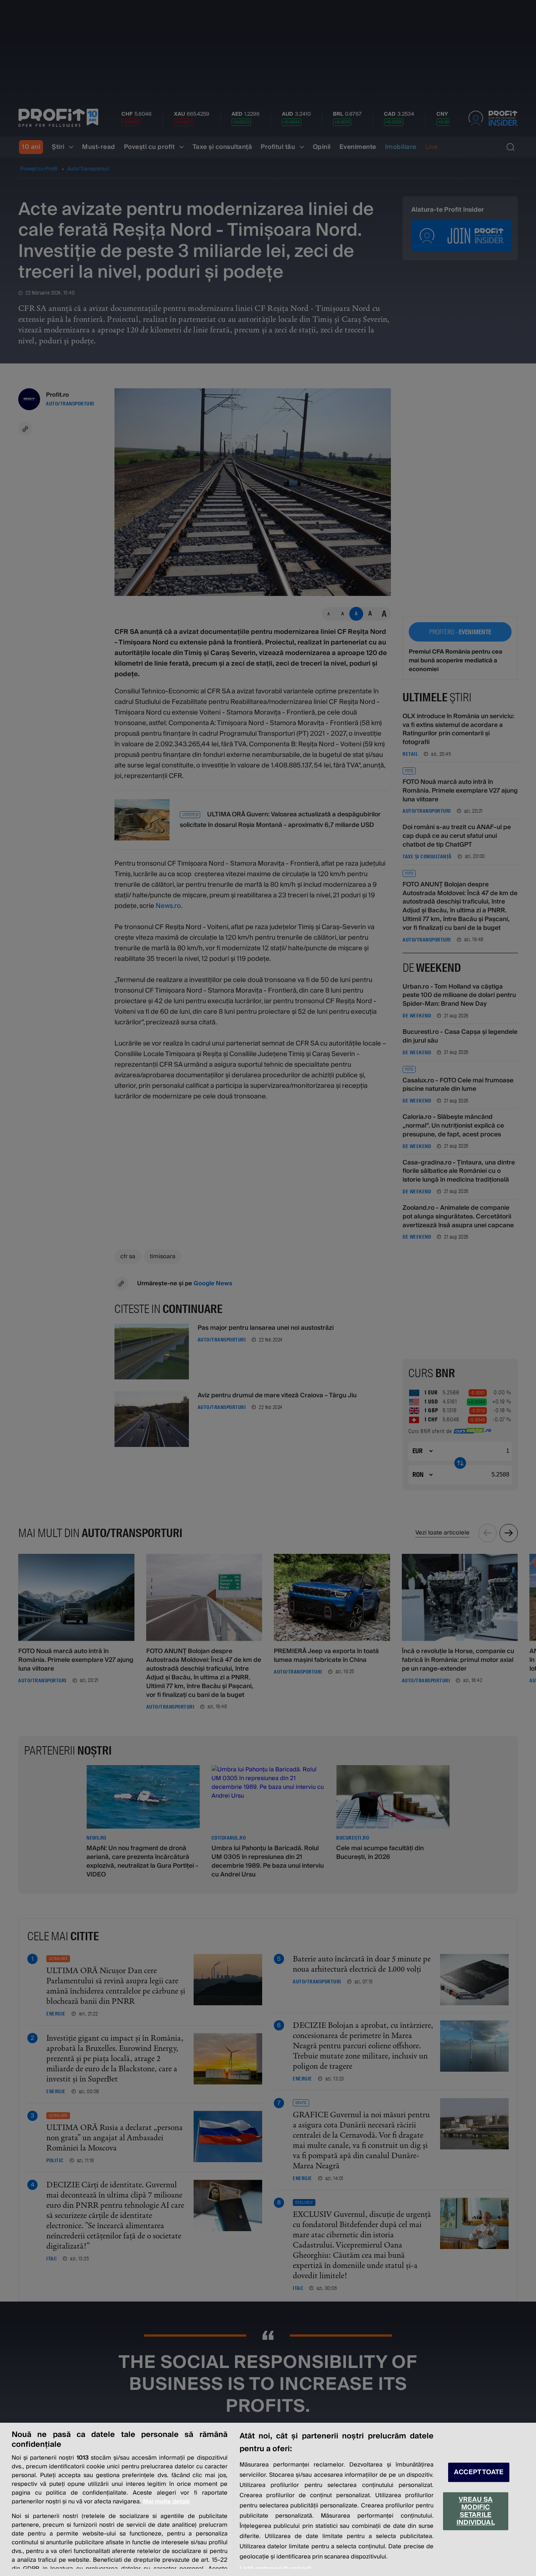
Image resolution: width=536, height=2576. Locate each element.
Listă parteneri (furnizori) (275, 2569)
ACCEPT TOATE (479, 2472)
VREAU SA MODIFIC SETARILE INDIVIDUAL (476, 2511)
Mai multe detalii (166, 2502)
